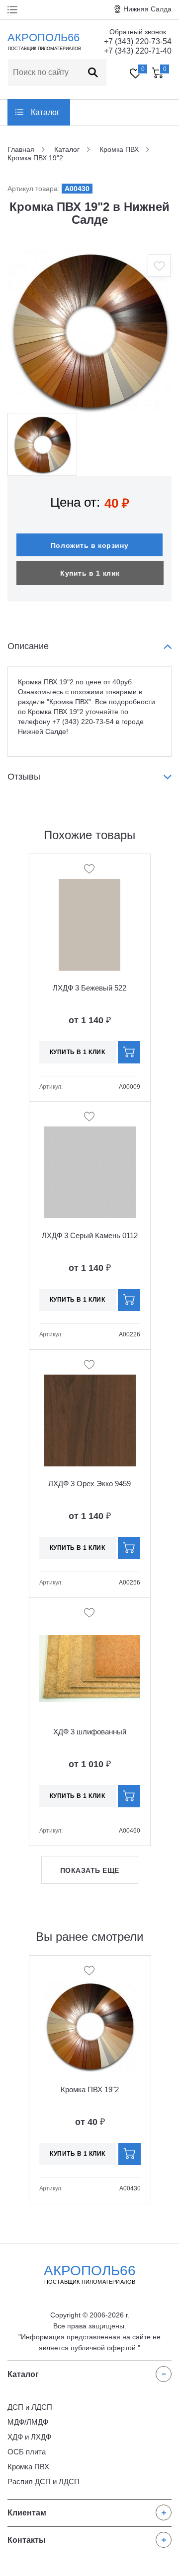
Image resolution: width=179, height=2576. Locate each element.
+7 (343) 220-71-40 (138, 51)
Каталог (45, 112)
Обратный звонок (138, 32)
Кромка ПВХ (28, 2467)
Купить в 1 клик (90, 573)
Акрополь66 (90, 2274)
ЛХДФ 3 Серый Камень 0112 (90, 1235)
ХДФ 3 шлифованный (90, 1732)
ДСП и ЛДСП (30, 2407)
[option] (89, 331)
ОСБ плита (27, 2452)
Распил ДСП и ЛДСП (44, 2481)
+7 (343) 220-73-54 (138, 41)
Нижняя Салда (147, 9)
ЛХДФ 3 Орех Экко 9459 (89, 1484)
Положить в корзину (89, 545)
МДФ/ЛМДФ (28, 2422)
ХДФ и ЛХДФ (29, 2437)
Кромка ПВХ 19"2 (90, 2089)
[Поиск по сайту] (93, 72)
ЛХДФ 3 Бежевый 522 (89, 988)
